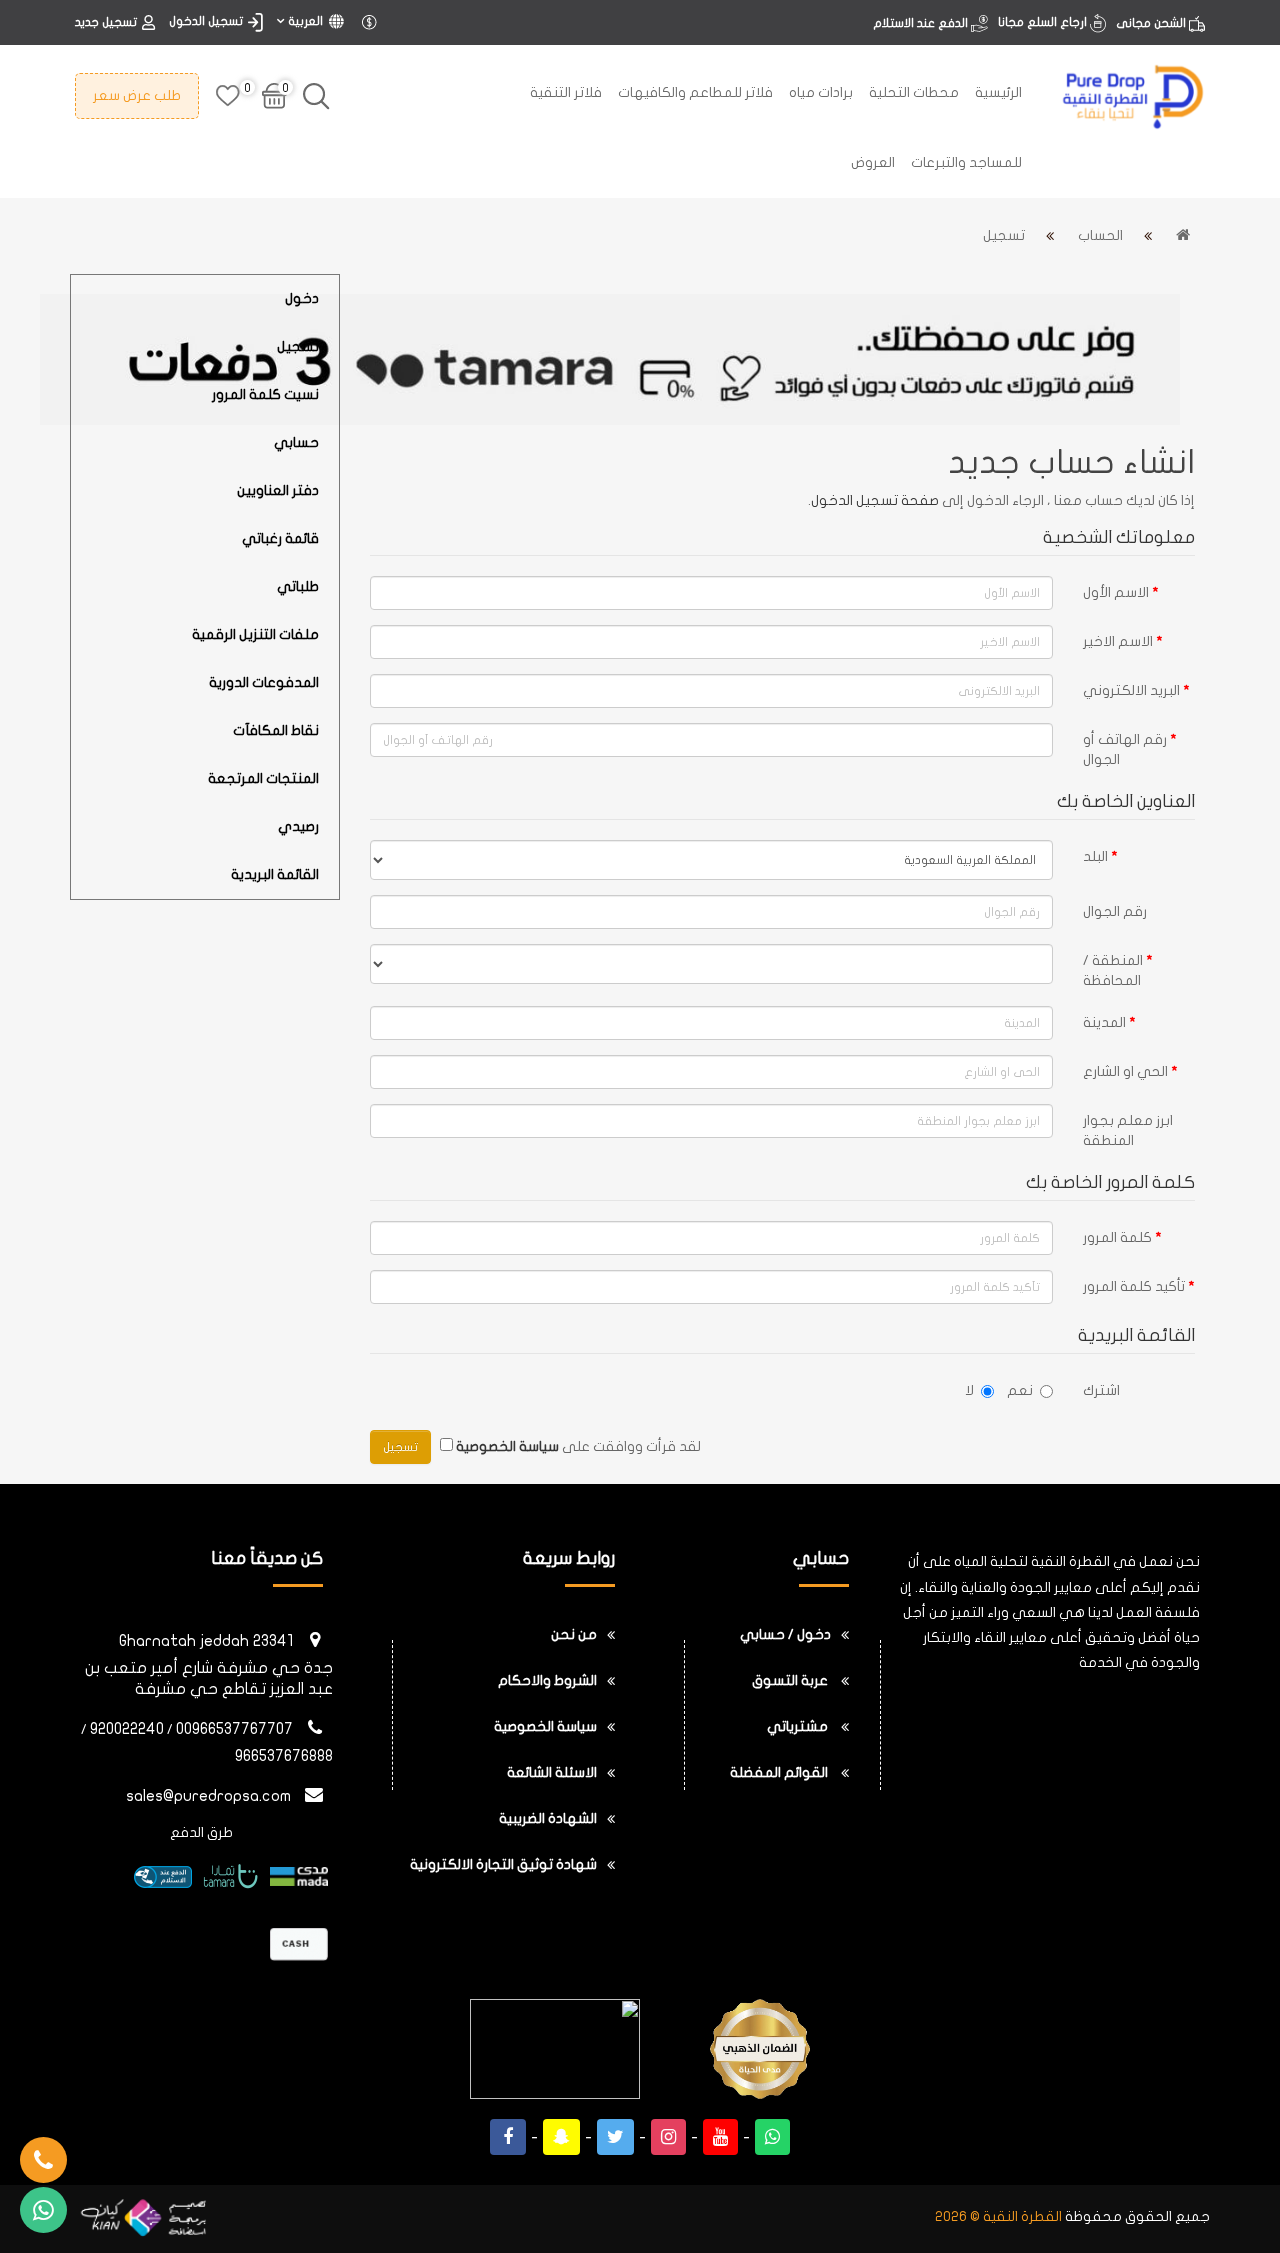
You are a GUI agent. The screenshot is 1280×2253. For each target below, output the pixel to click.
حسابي (296, 442)
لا (969, 1390)
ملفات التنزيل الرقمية (255, 634)
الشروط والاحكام (547, 1680)
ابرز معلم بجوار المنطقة (1128, 1130)
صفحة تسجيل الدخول (875, 500)
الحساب (1100, 235)
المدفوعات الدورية (264, 682)
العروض (873, 162)
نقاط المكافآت (276, 730)
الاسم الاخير (1118, 641)
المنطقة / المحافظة (1113, 970)
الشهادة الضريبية (548, 1818)
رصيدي (298, 826)
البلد (1095, 856)
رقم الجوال (1115, 911)
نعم (1020, 1390)
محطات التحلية (914, 92)
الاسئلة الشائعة (552, 1772)
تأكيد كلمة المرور (1134, 1286)
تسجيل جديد (106, 22)
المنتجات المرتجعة (263, 778)
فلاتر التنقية (566, 92)
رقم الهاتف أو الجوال (1125, 749)
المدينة (1104, 1022)
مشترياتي (799, 1726)
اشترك (1101, 1390)
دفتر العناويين (278, 490)
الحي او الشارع (1125, 1071)
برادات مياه (821, 92)
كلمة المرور (1117, 1237)
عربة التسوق (791, 1680)
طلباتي (298, 586)
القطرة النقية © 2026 (998, 2216)
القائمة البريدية (275, 874)
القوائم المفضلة (780, 1772)
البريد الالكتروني (1131, 690)
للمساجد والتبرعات (966, 162)
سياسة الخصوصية (545, 1726)
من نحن (574, 1634)
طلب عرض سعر (137, 95)
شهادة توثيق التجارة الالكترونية (503, 1864)
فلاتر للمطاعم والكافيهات (695, 92)
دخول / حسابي (785, 1634)
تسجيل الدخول (206, 21)
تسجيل (1004, 235)
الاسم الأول (1116, 592)
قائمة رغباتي (280, 538)
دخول (302, 298)
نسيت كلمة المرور (265, 394)
